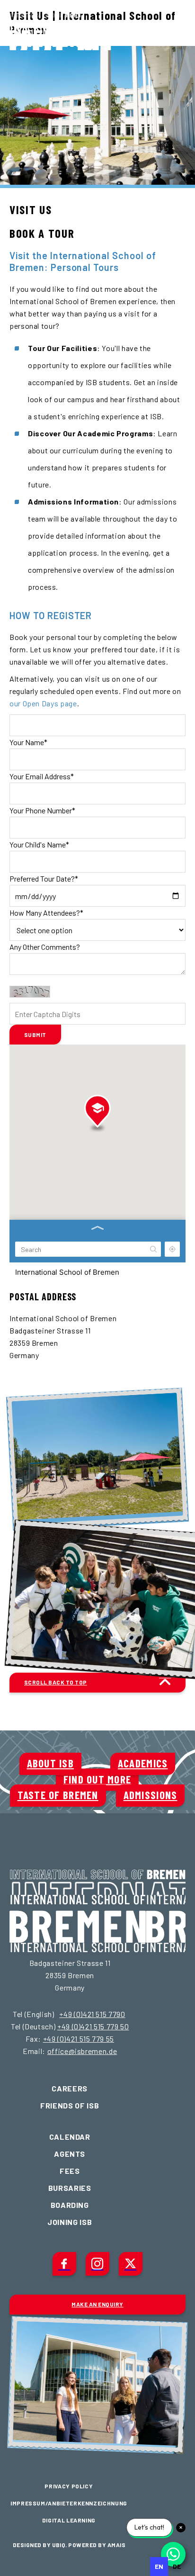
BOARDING (70, 2205)
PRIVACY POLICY (69, 2486)
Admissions (151, 1795)
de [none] (177, 2566)
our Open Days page (43, 703)
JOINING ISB (70, 2222)
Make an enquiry (97, 2304)
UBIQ (59, 2545)
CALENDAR (70, 2137)
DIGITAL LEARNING (69, 2520)
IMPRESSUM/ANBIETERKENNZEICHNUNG (69, 2503)
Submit (35, 1035)
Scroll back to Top (56, 1682)
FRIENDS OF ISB (70, 2105)
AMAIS (116, 2545)
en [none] (159, 2566)
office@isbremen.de (82, 2051)
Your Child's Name (39, 844)
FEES (70, 2171)
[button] (97, 1113)
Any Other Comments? (45, 947)
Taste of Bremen (58, 1795)
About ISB (51, 1763)
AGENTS (70, 2154)
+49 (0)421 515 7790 (92, 2014)
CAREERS (69, 2088)
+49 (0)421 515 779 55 (79, 2039)
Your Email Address (42, 776)
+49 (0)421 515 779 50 (93, 2026)
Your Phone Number (42, 810)
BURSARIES (70, 2188)
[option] (177, 2567)
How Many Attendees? (46, 913)
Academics (143, 1763)
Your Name (28, 742)
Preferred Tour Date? (44, 878)
